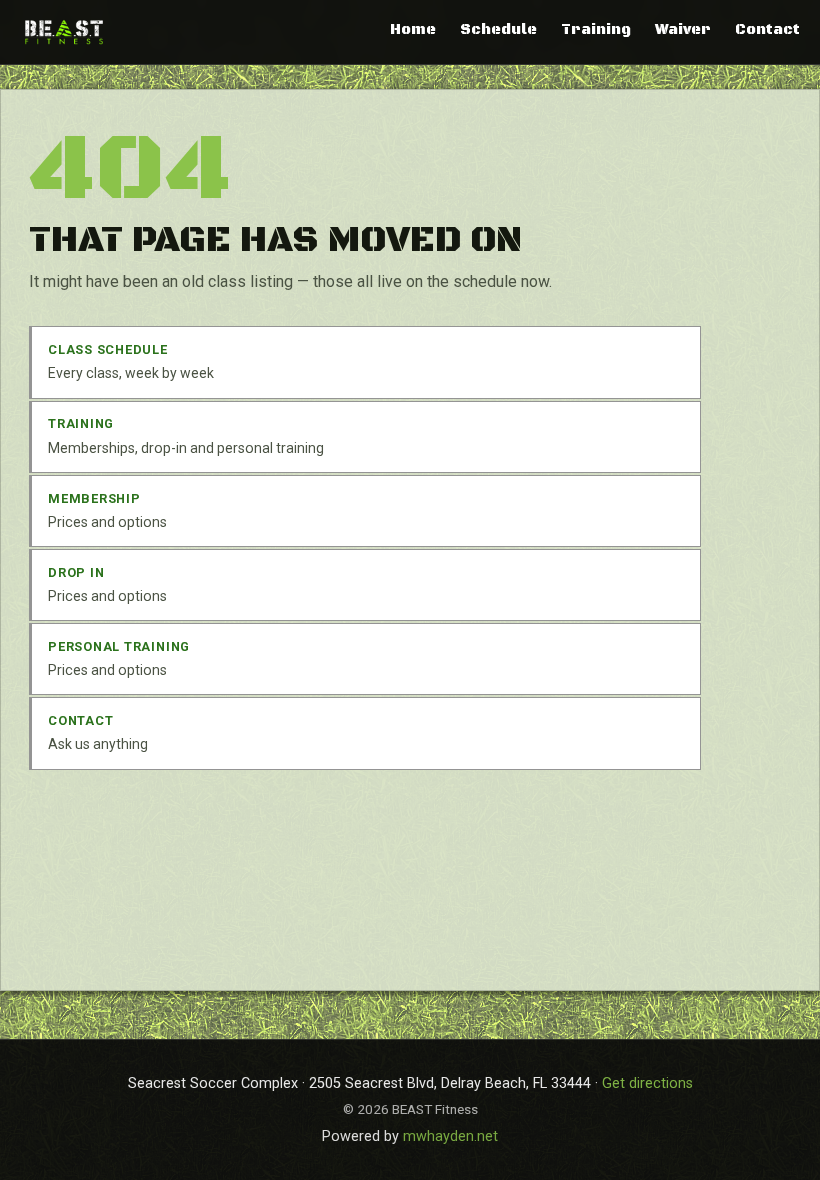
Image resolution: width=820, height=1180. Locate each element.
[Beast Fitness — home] (64, 31)
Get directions (647, 1083)
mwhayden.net (450, 1136)
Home (413, 30)
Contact (767, 30)
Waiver (683, 30)
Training (596, 30)
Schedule (498, 30)
